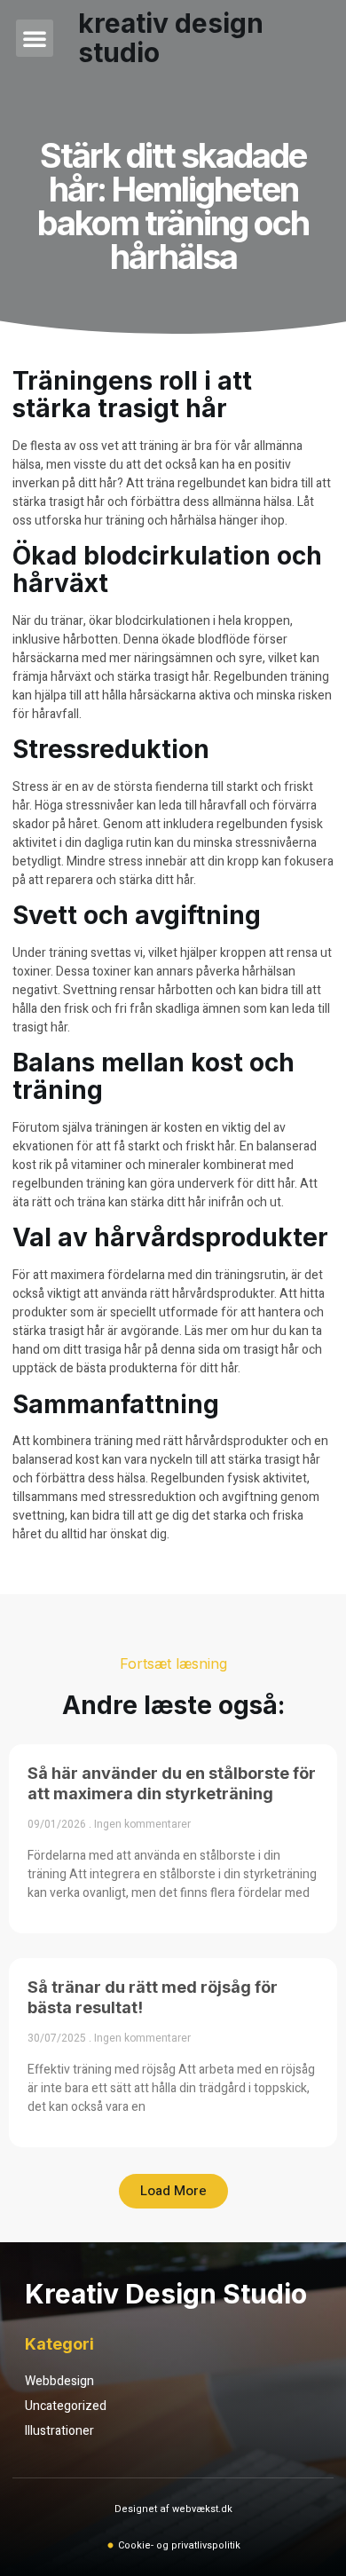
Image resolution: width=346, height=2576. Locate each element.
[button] (35, 38)
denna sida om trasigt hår (230, 1350)
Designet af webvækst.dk (173, 2509)
